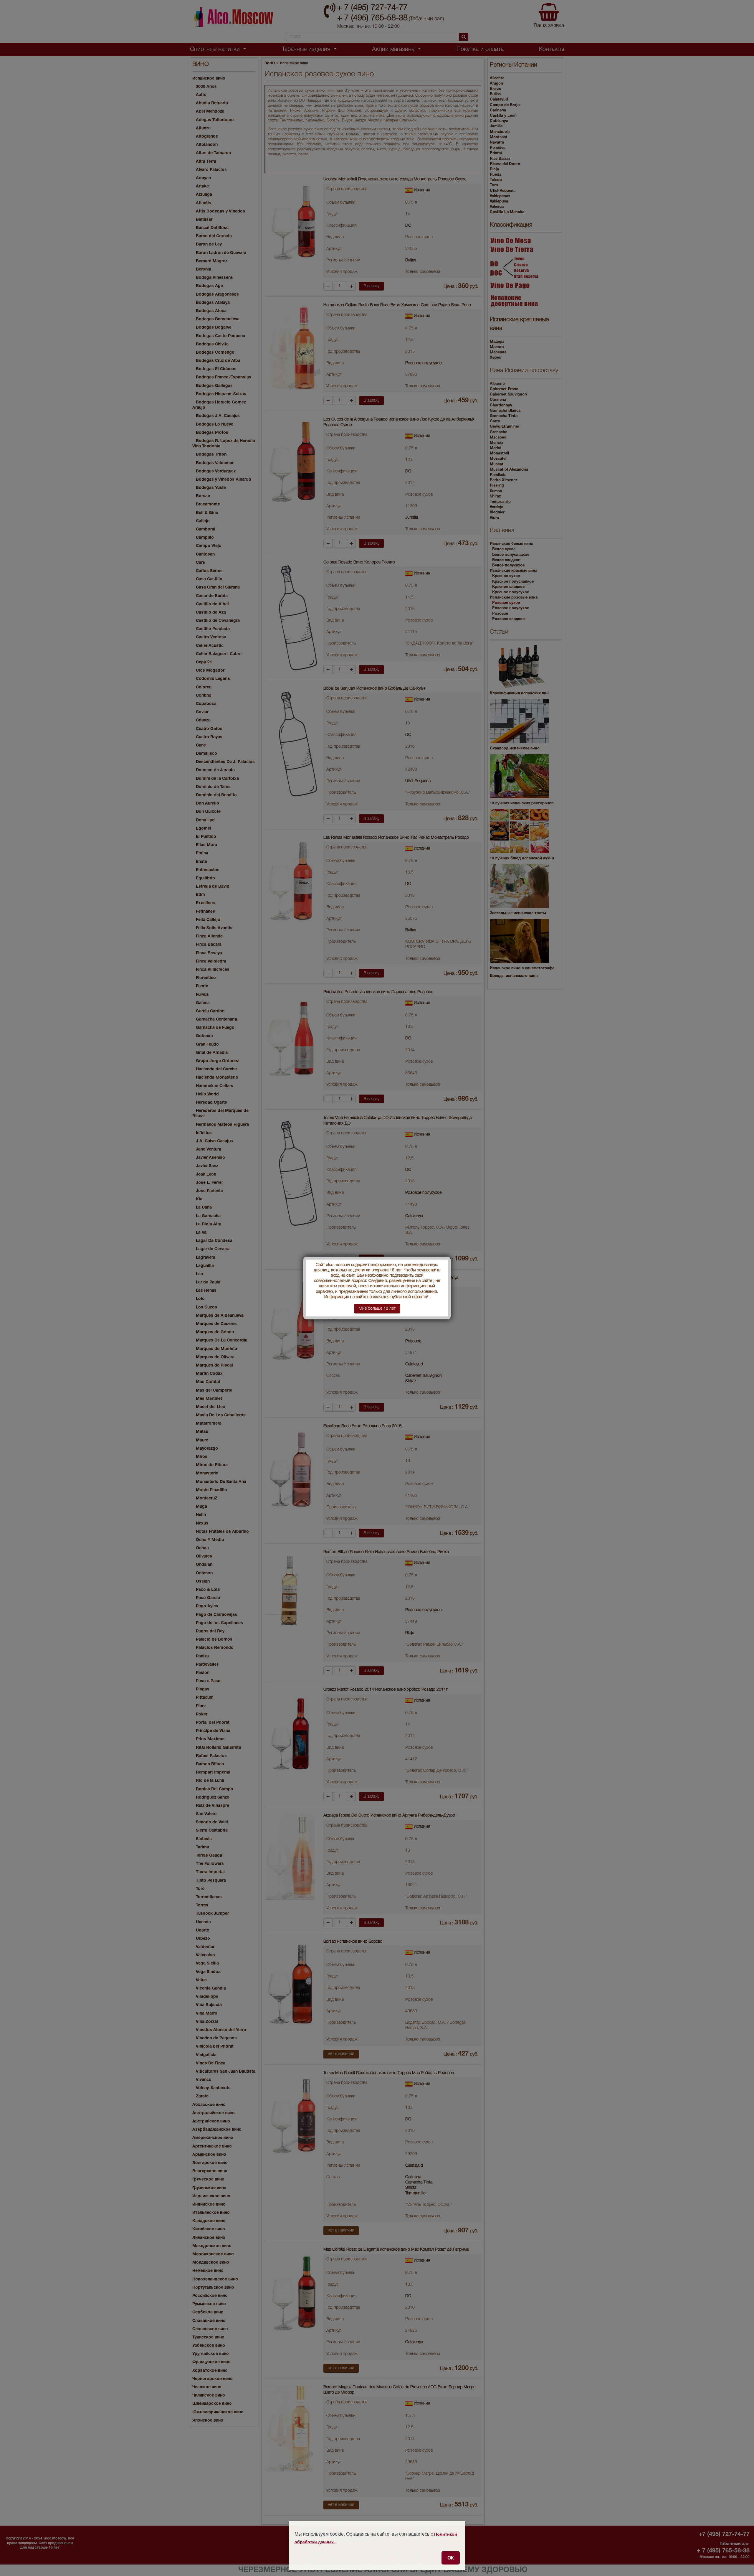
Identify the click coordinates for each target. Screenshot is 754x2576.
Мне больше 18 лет (377, 1309)
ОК (451, 2558)
